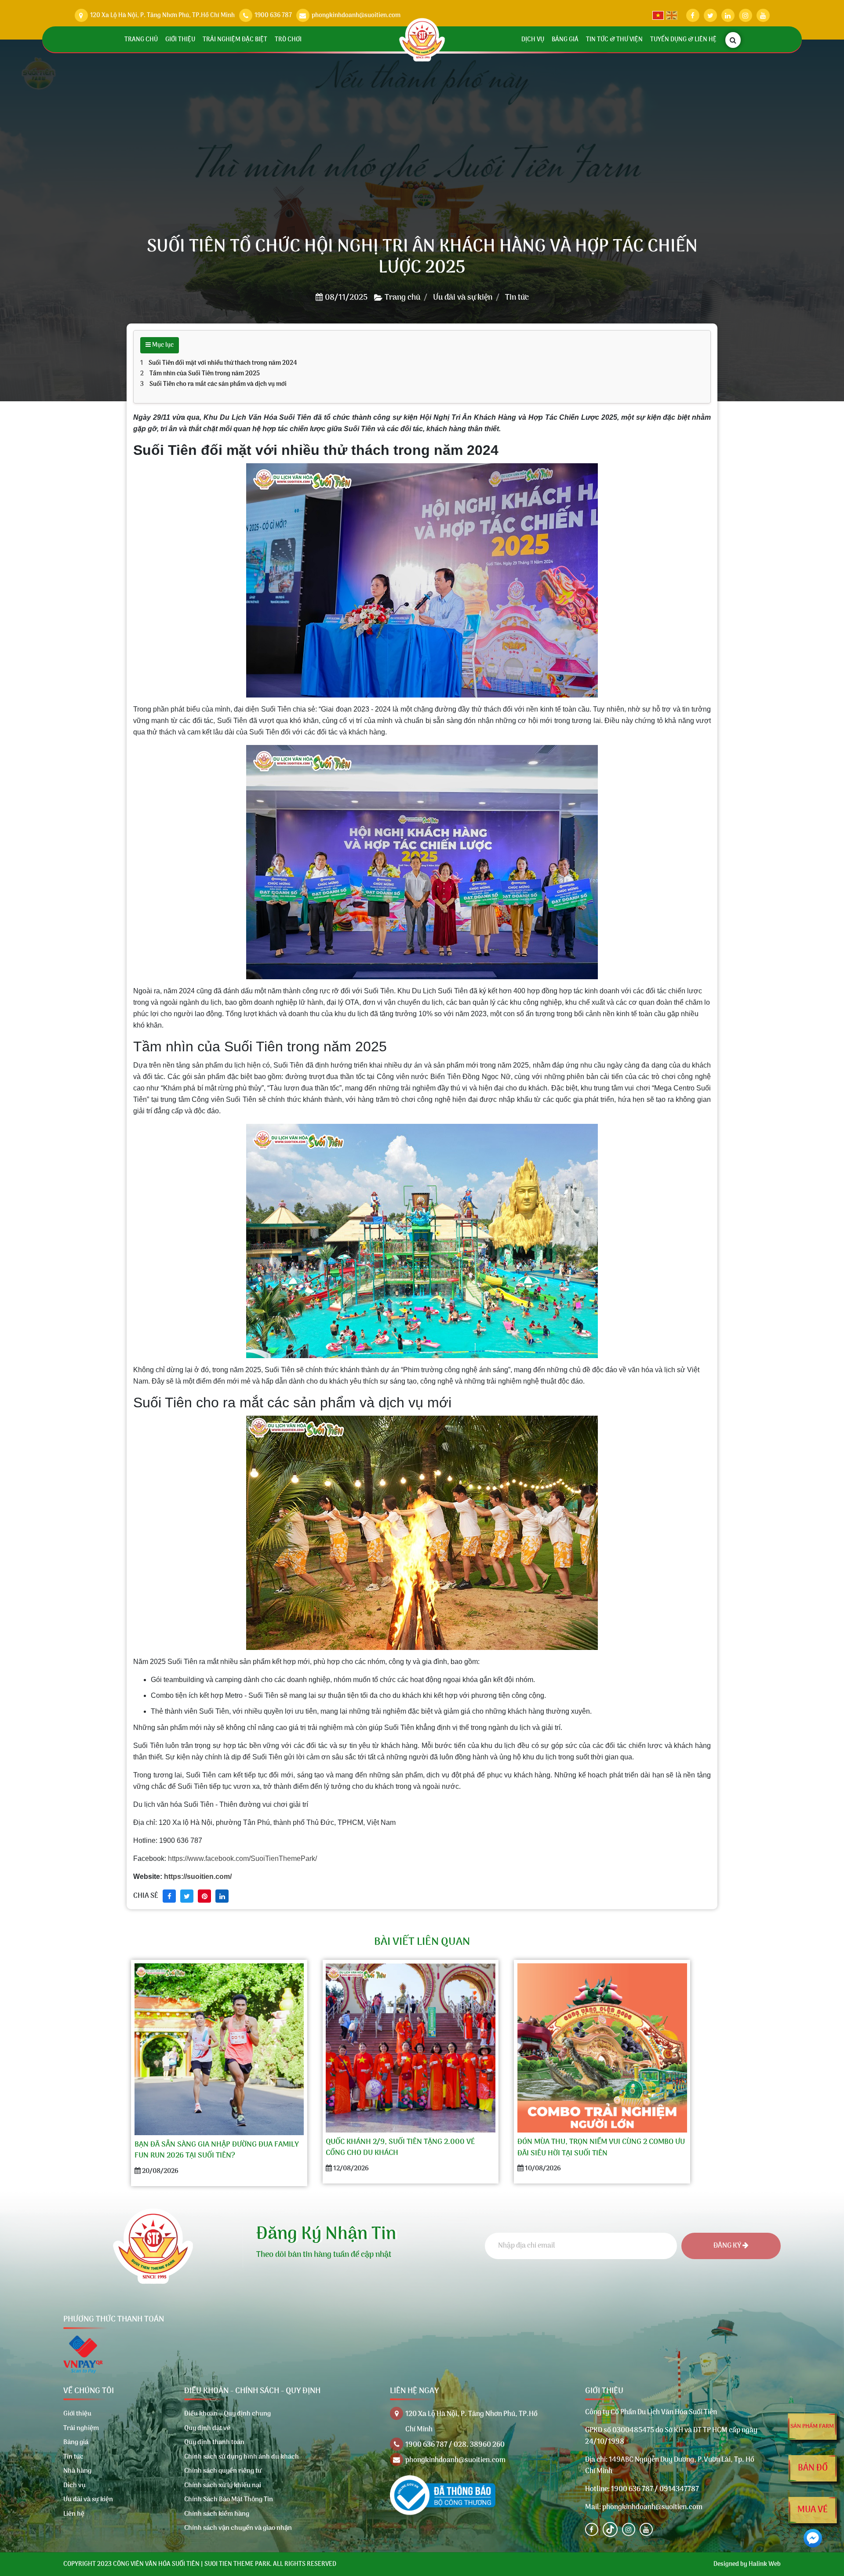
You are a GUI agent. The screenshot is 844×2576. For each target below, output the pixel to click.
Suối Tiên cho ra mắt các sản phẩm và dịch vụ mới (218, 384)
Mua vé (813, 2510)
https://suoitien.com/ (198, 1877)
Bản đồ (813, 2468)
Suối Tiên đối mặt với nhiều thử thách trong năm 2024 (223, 363)
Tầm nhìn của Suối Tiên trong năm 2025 (205, 374)
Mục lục (162, 345)
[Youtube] (646, 2529)
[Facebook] (592, 2529)
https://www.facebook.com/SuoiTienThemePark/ (242, 1858)
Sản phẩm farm (812, 2426)
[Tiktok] (610, 2529)
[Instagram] (629, 2529)
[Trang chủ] (422, 40)
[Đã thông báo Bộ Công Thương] (443, 2495)
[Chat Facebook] (813, 2538)
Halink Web (765, 2564)
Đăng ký (728, 2246)
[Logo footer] (153, 2246)
